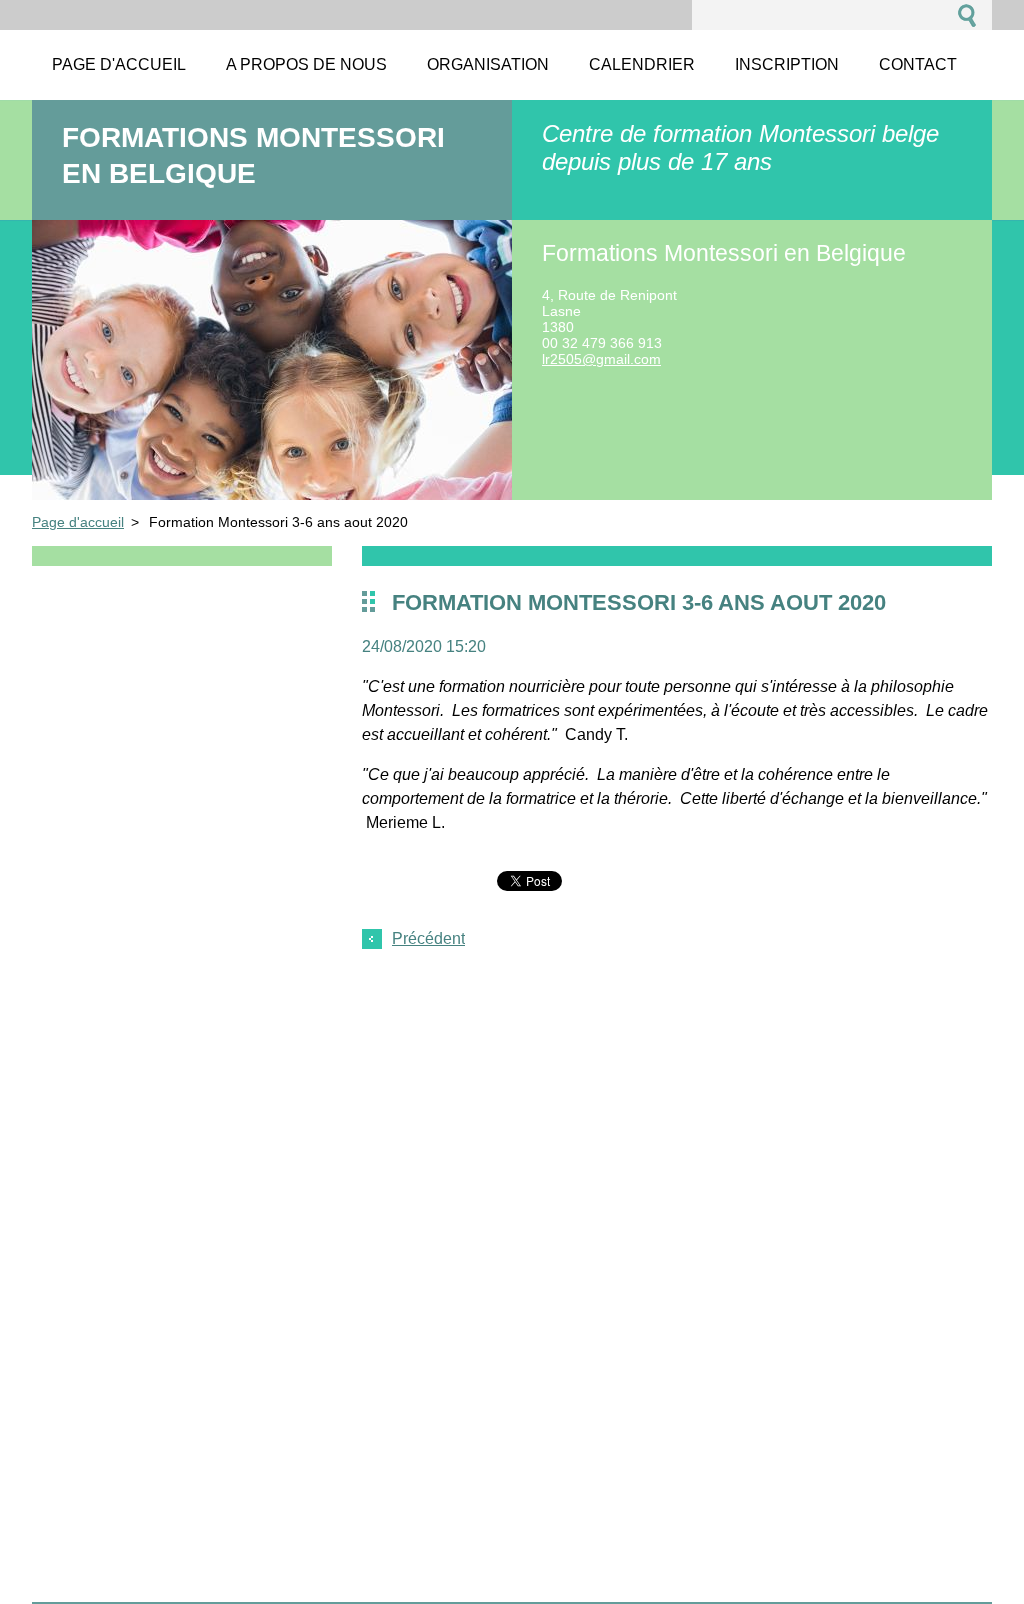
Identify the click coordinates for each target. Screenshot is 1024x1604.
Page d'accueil (78, 522)
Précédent (428, 938)
